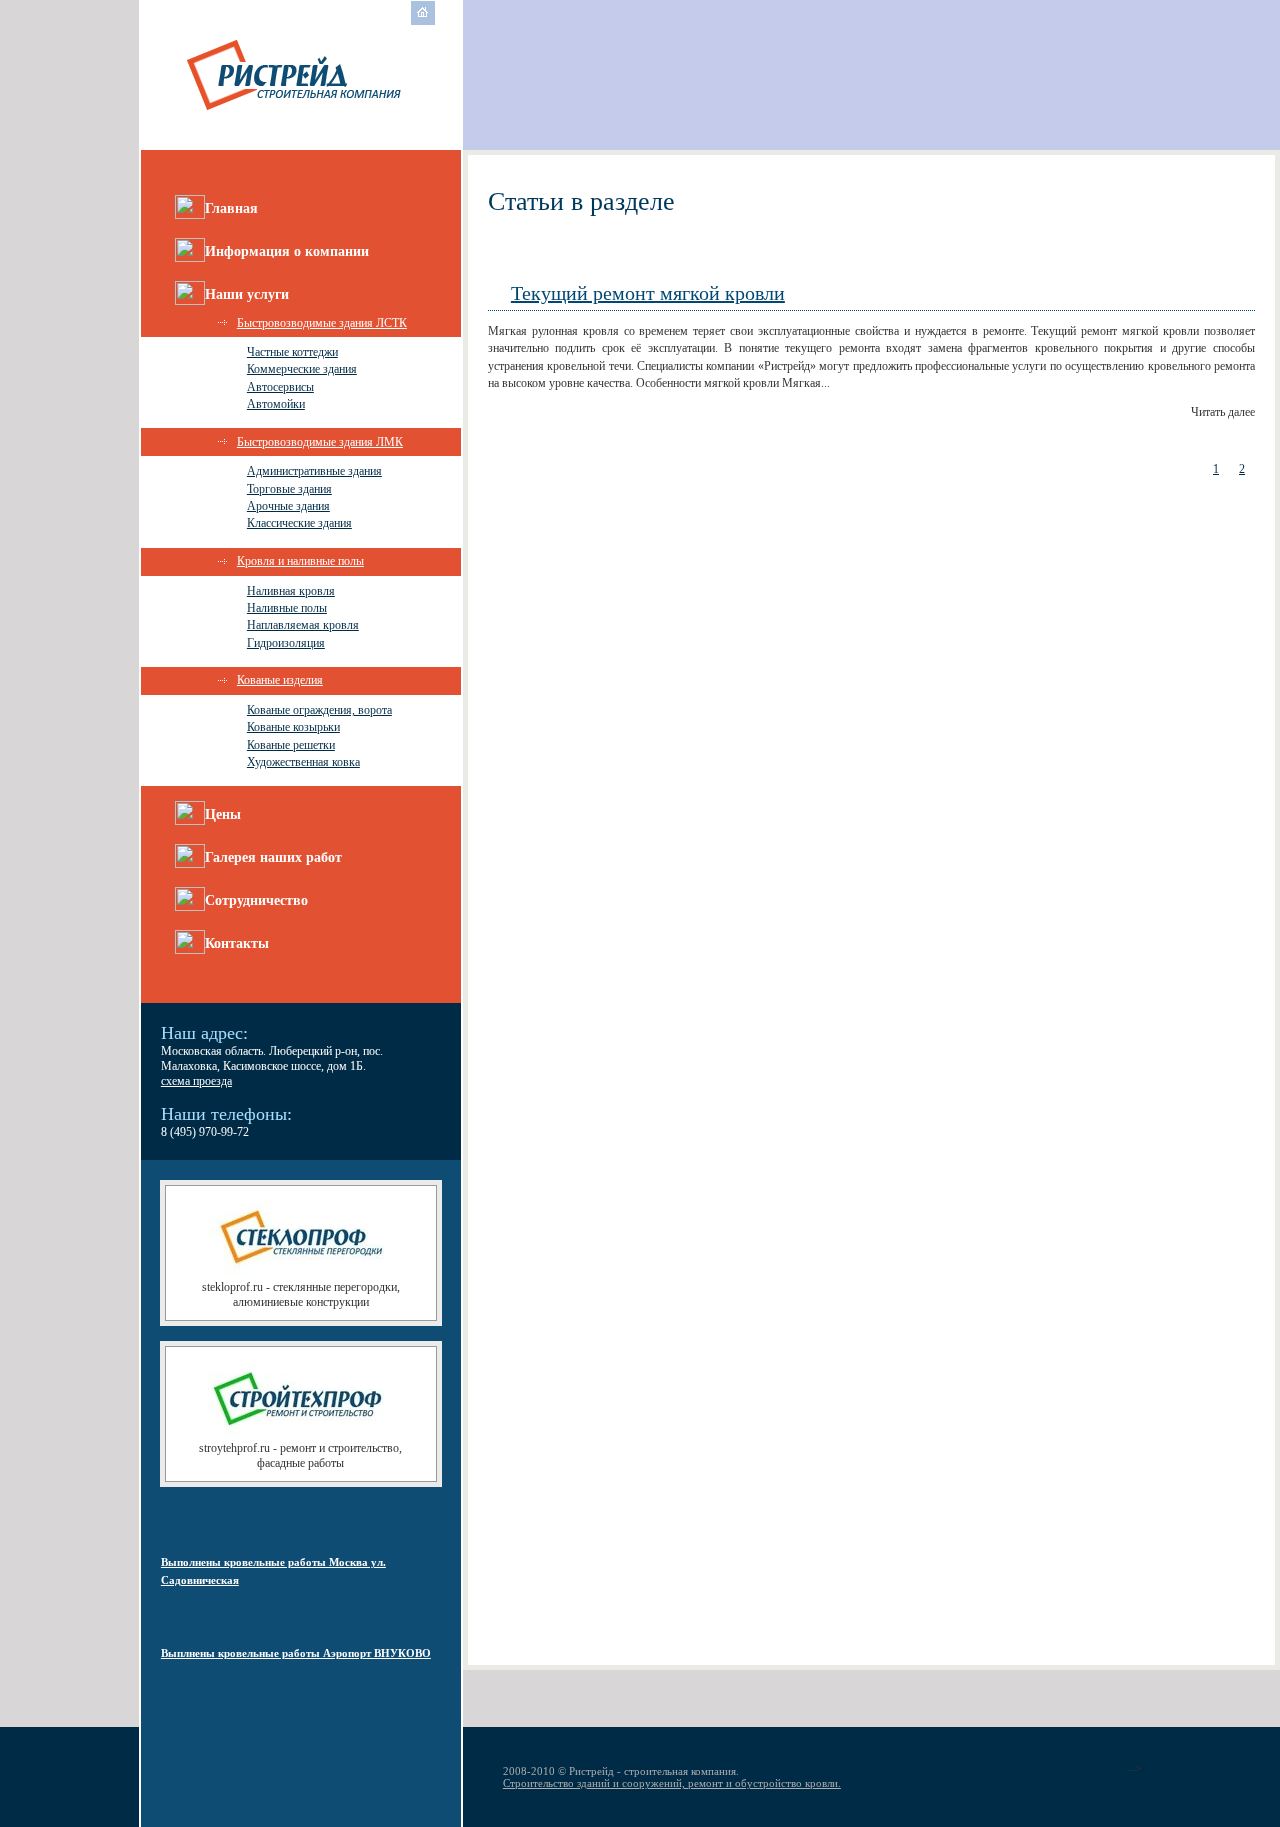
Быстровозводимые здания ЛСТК (322, 323)
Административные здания (314, 471)
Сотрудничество (256, 900)
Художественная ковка (303, 762)
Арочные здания (288, 506)
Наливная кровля (291, 591)
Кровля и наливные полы (300, 561)
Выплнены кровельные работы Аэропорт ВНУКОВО (296, 1653)
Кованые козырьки (293, 727)
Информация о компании (287, 251)
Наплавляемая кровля (303, 625)
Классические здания (299, 523)
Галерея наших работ (273, 857)
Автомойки (276, 404)
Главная (231, 208)
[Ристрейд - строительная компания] (301, 116)
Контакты (237, 943)
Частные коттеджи (292, 352)
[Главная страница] (423, 21)
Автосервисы (280, 387)
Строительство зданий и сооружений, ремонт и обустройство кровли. (672, 1783)
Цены (223, 814)
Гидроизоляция (286, 643)
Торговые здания (289, 489)
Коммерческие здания (302, 369)
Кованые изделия (280, 680)
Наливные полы (287, 608)
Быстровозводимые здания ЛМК (320, 442)
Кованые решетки (291, 745)
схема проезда (196, 1081)
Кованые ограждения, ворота (319, 710)
